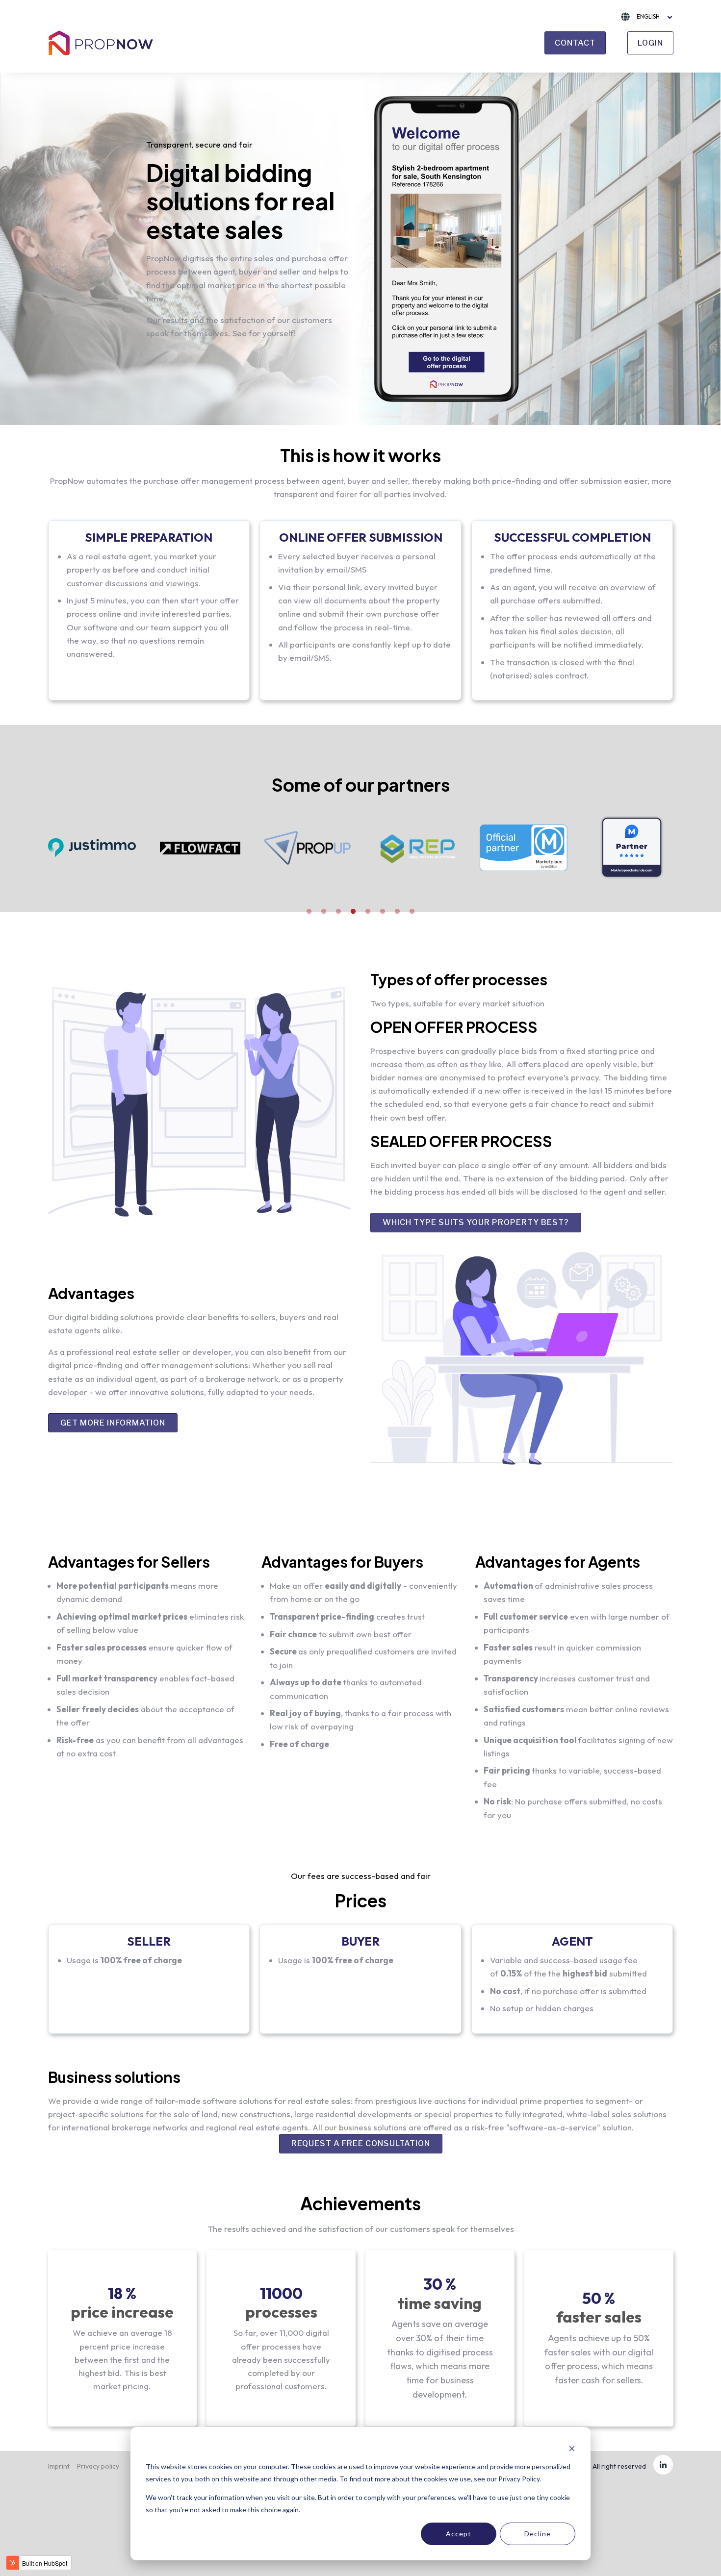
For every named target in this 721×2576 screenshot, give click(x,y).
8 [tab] (412, 912)
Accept (459, 2534)
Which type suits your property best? (476, 1222)
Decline (538, 2534)
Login (650, 43)
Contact (575, 43)
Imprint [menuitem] (59, 2466)
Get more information (113, 1423)
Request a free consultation (361, 2143)
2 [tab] (324, 912)
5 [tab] (368, 912)
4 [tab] (353, 912)
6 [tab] (383, 912)
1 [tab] (309, 912)
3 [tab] (338, 912)
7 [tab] (397, 912)
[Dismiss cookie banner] (572, 2448)
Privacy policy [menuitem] (98, 2466)
